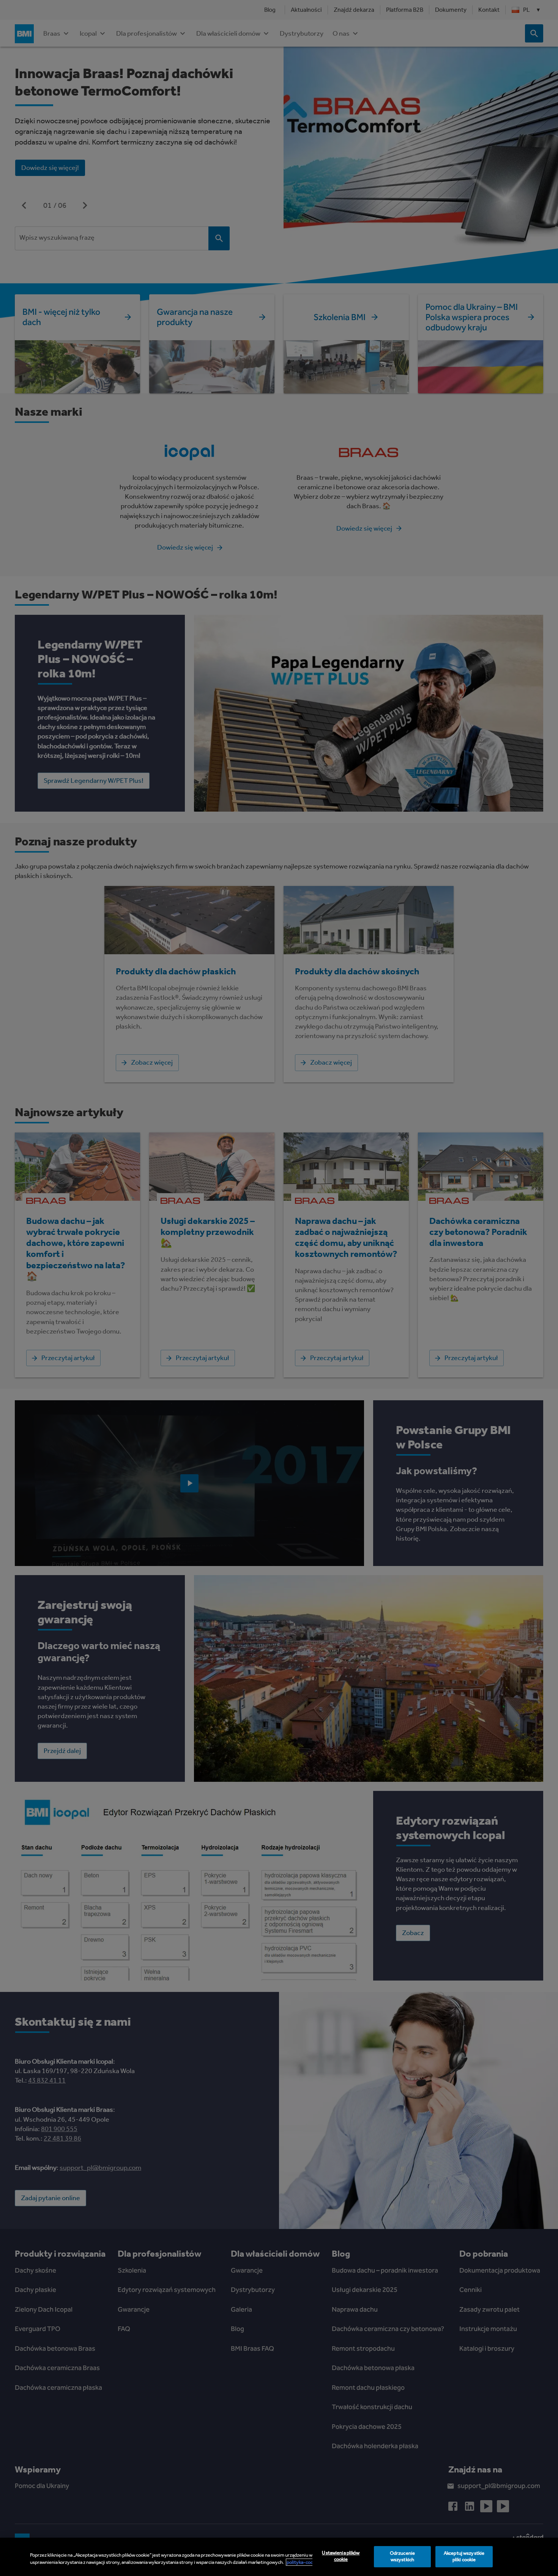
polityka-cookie (303, 2562)
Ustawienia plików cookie (341, 2556)
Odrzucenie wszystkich (402, 2557)
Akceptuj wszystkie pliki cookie (464, 2557)
